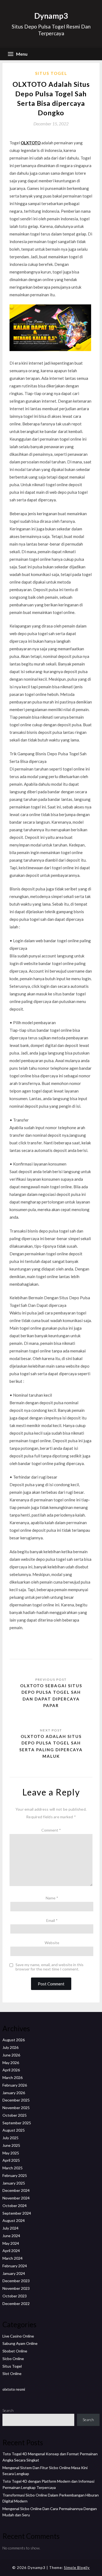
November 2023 (16, 2288)
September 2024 (17, 2213)
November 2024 (16, 2198)
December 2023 (16, 2281)
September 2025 (17, 2123)
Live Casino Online (18, 2336)
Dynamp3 (51, 16)
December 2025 (16, 2100)
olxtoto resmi (14, 2389)
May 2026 (11, 2063)
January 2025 (14, 2183)
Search (8, 2410)
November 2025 (16, 2108)
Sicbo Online (13, 2359)
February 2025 (15, 2175)
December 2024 (16, 2190)
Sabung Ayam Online (20, 2343)
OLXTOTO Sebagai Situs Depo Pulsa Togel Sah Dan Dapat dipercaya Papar (51, 1695)
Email (52, 1920)
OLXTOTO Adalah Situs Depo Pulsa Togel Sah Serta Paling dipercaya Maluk (51, 1746)
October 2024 (15, 2206)
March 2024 (13, 2258)
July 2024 (10, 2228)
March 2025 (13, 2168)
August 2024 (14, 2220)
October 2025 (15, 2115)
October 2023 (15, 2296)
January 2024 (14, 2273)
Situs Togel (51, 73)
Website (52, 1943)
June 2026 (11, 2055)
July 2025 (10, 2138)
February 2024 (15, 2266)
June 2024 (11, 2236)
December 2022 (16, 2303)
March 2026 (13, 2077)
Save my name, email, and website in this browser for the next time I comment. (50, 1967)
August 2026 (14, 2040)
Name (52, 1898)
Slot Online (12, 2373)
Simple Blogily (77, 2568)
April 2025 (11, 2160)
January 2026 (14, 2093)
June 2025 (11, 2145)
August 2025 (14, 2130)
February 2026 (15, 2085)
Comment (51, 1830)
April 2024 (11, 2251)
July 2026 (10, 2047)
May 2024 (11, 2243)
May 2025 (11, 2153)
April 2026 (11, 2070)
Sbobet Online (15, 2351)
